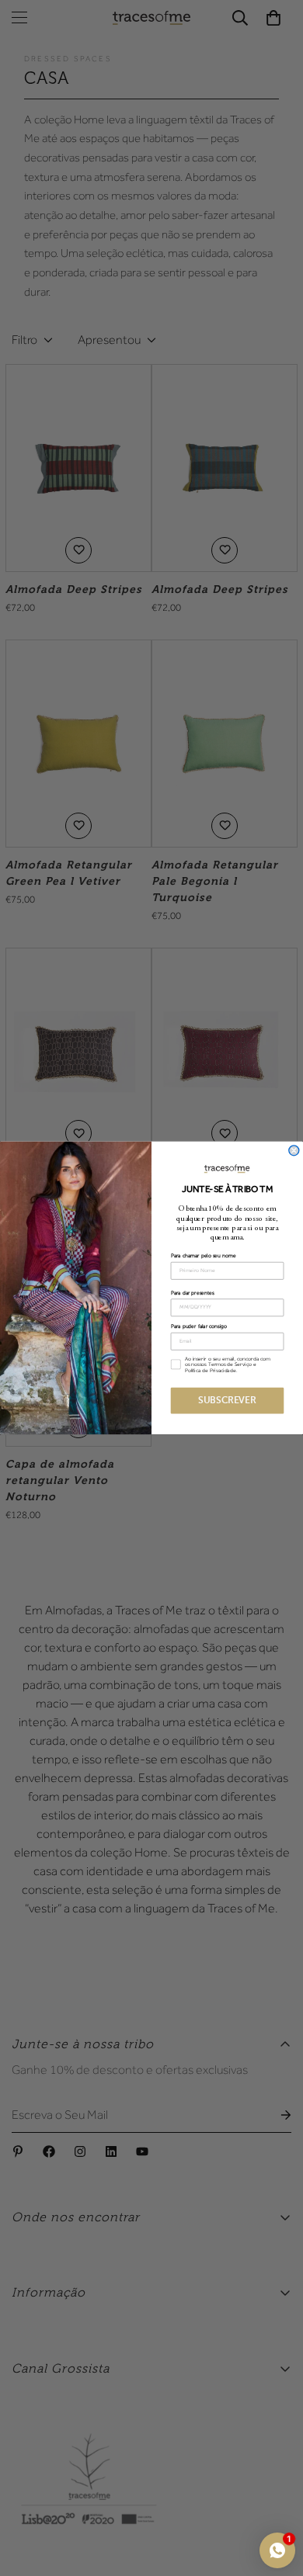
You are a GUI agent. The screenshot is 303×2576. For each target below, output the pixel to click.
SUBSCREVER (227, 1401)
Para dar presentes (193, 1293)
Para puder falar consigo (199, 1326)
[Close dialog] (294, 1151)
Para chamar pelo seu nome (204, 1256)
